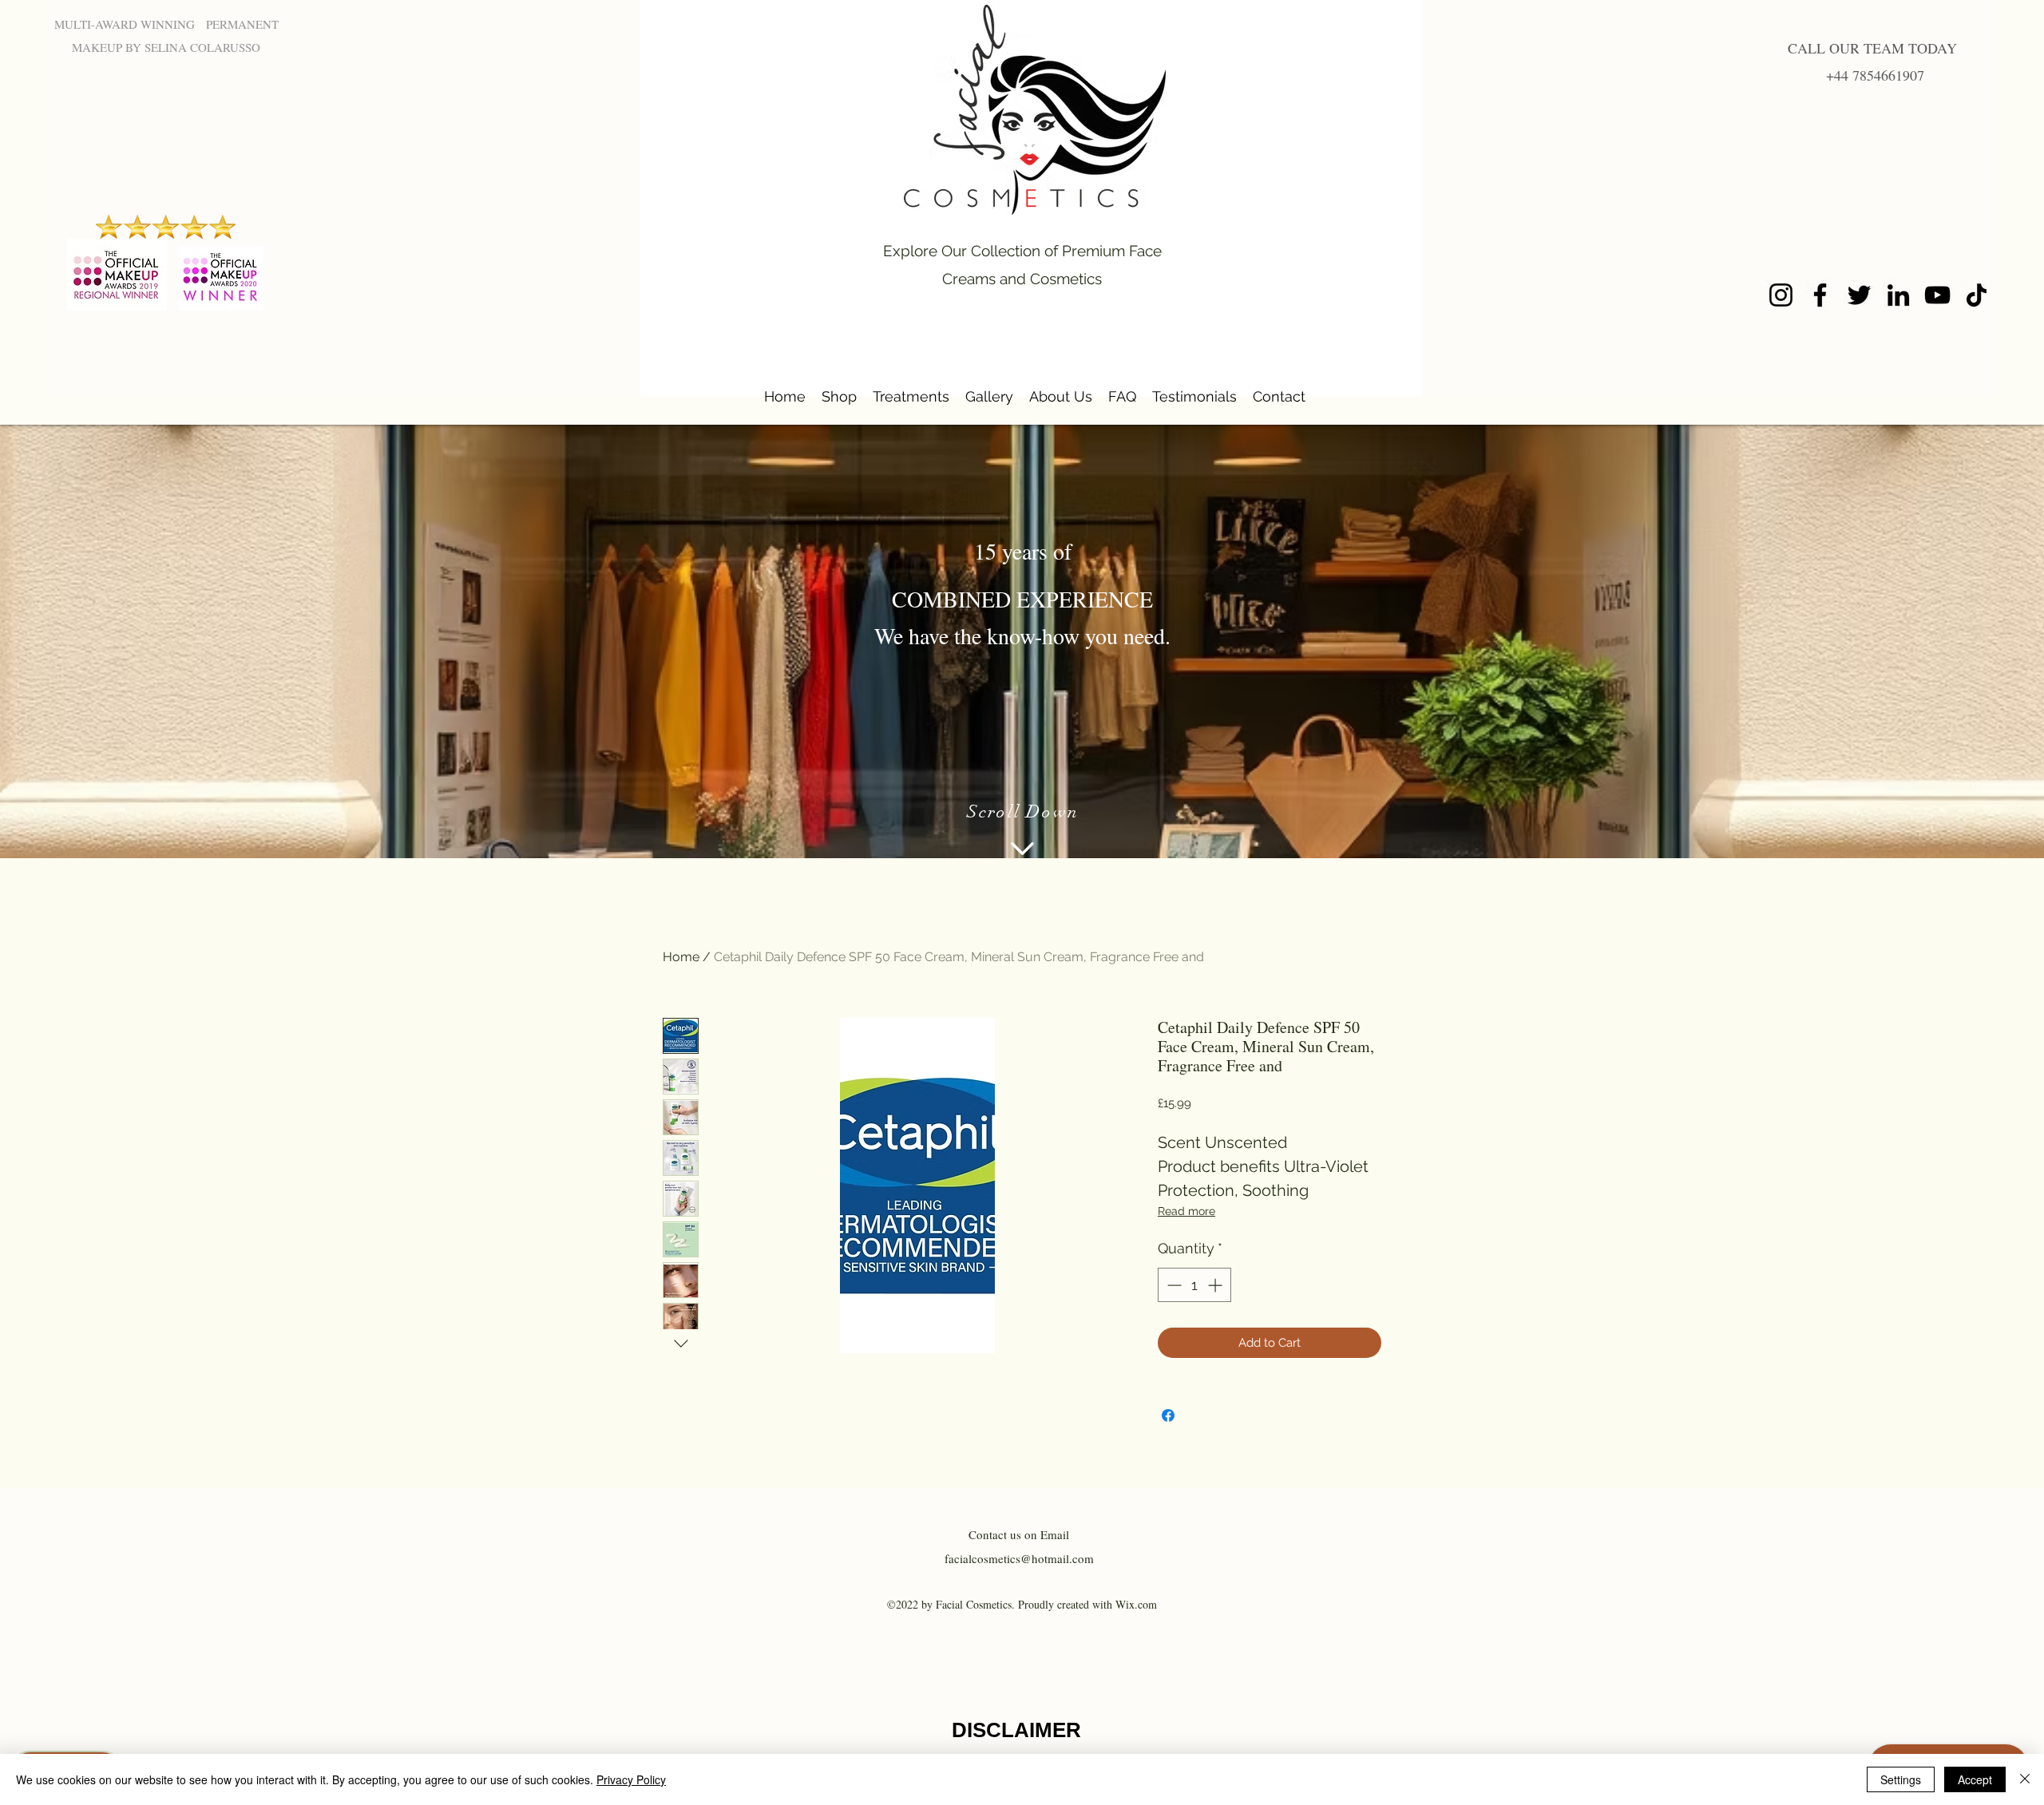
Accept (1975, 1779)
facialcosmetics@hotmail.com (1019, 1558)
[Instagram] (1781, 295)
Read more (1186, 1211)
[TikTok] (1977, 295)
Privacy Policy (631, 1779)
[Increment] (1216, 1285)
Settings (1901, 1779)
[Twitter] (1859, 295)
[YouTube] (1937, 295)
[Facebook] (1820, 295)
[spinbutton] (1194, 1285)
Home (681, 957)
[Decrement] (1173, 1285)
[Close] (2025, 1779)
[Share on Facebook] (1168, 1415)
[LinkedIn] (1898, 295)
